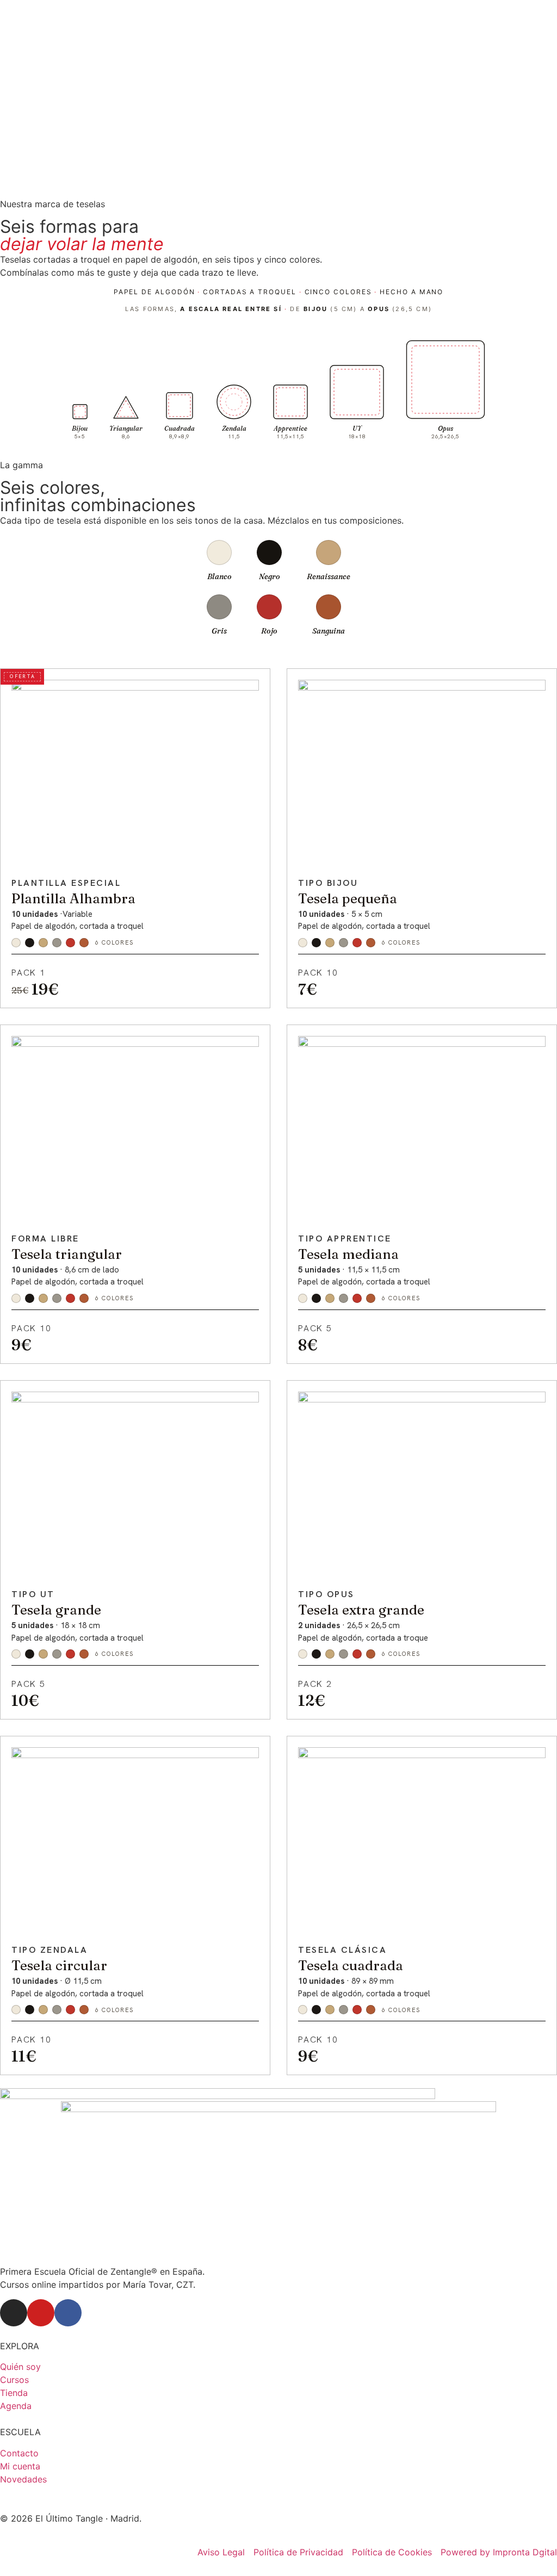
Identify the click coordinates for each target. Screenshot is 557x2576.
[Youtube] (41, 2313)
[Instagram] (14, 2313)
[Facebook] (68, 2313)
